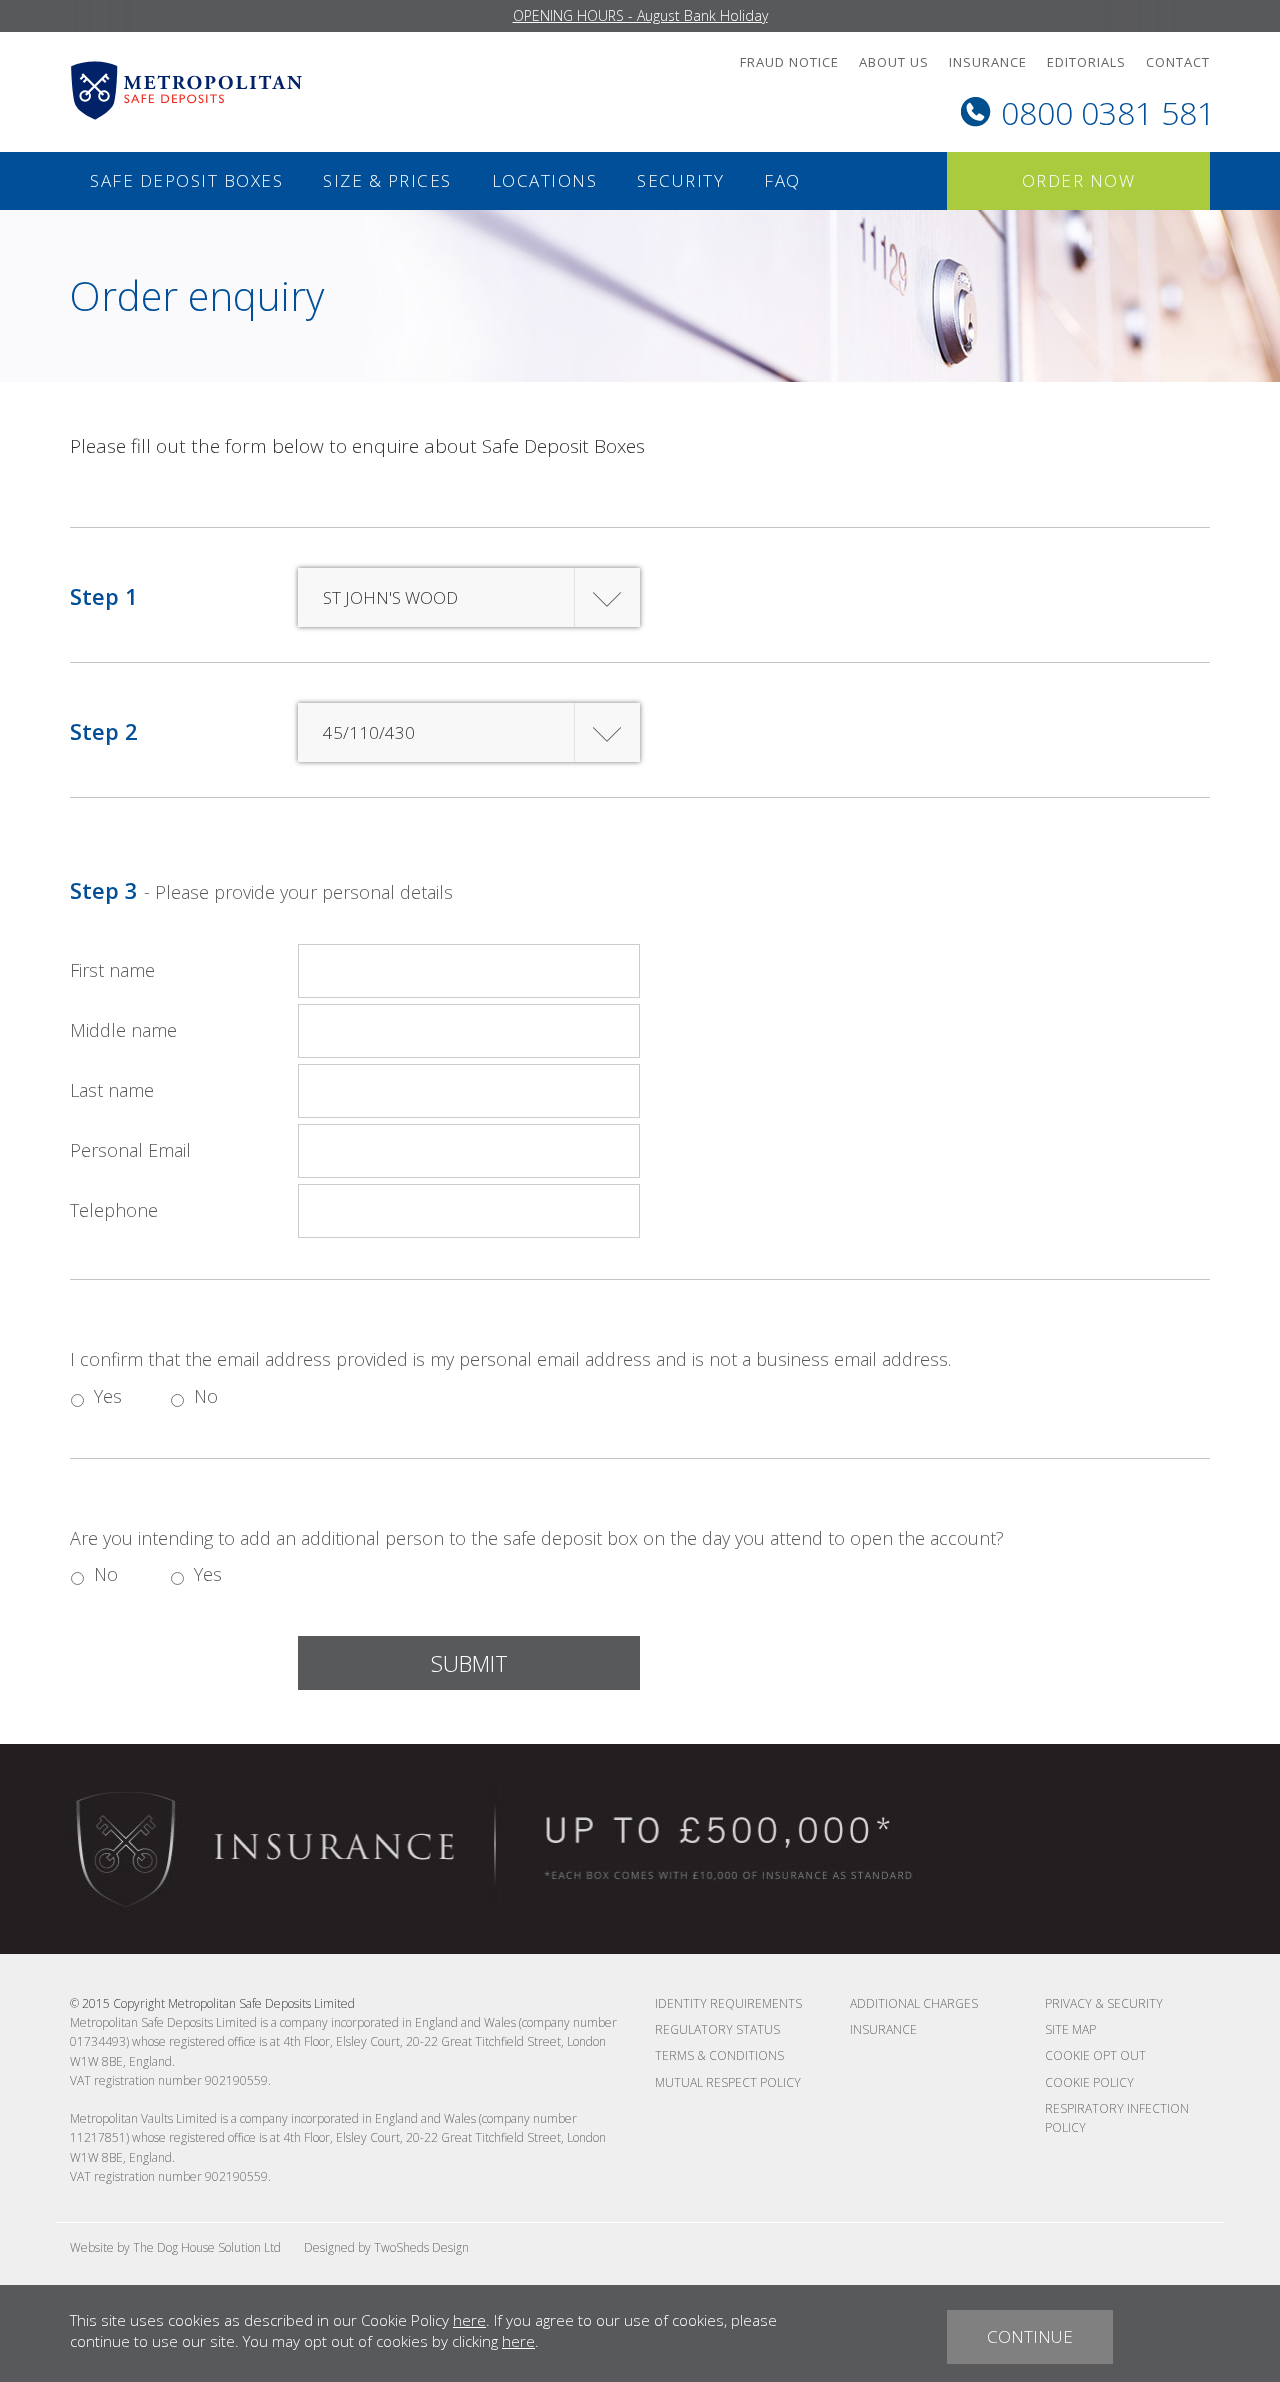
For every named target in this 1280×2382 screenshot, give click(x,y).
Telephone (114, 1210)
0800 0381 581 (1108, 112)
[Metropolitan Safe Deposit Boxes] (186, 89)
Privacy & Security (1104, 2003)
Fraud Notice (789, 62)
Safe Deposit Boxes (186, 180)
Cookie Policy (1089, 2082)
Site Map (1070, 2029)
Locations (545, 180)
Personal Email (130, 1150)
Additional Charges (914, 2003)
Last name (112, 1090)
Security (680, 180)
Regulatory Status (717, 2029)
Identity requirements (728, 2003)
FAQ (782, 180)
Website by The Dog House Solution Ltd (175, 2247)
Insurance (988, 62)
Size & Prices (387, 180)
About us (894, 62)
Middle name (123, 1030)
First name (112, 970)
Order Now (1079, 180)
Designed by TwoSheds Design (386, 2247)
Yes (99, 1396)
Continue (1030, 2336)
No (199, 1396)
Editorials (1086, 62)
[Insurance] (505, 1848)
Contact (1178, 62)
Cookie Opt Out (1095, 2055)
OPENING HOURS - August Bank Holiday (640, 15)
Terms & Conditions (719, 2055)
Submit (469, 1663)
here (469, 2320)
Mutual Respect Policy (728, 2082)
